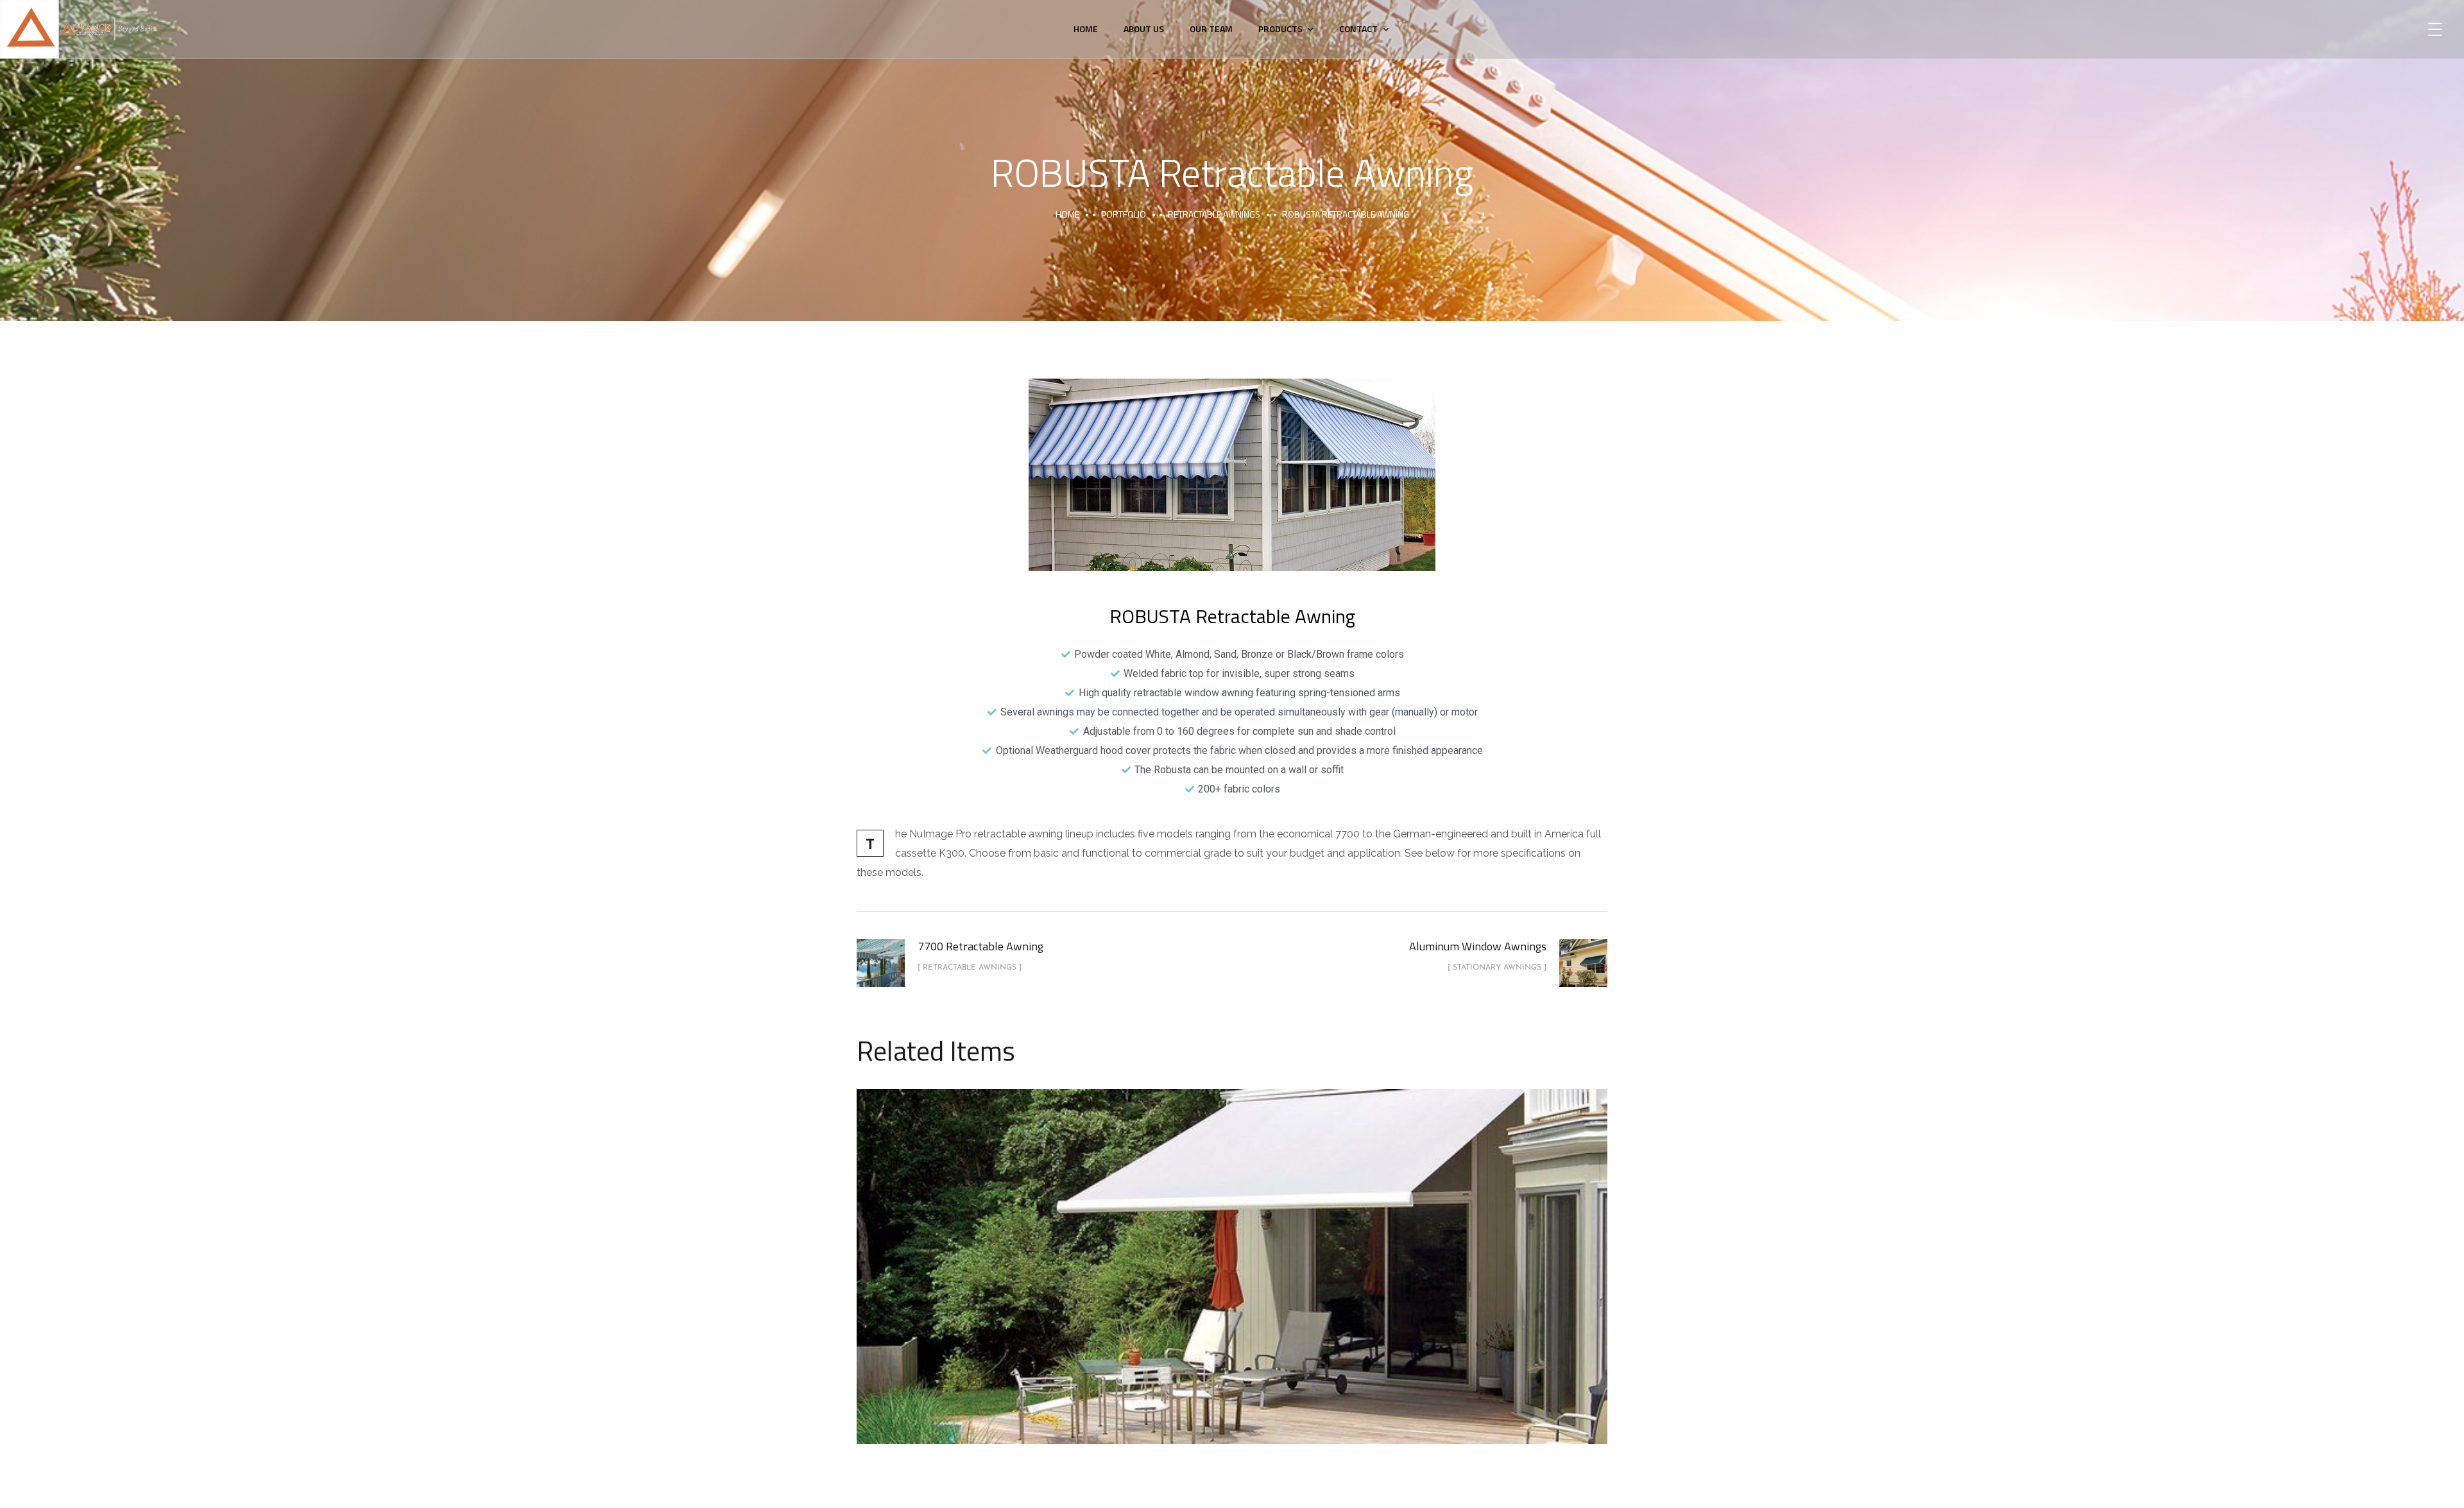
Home (1086, 29)
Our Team (1211, 29)
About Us (1144, 29)
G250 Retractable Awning (1232, 1252)
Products (1280, 29)
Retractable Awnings (1214, 214)
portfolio (1124, 214)
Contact (1358, 29)
